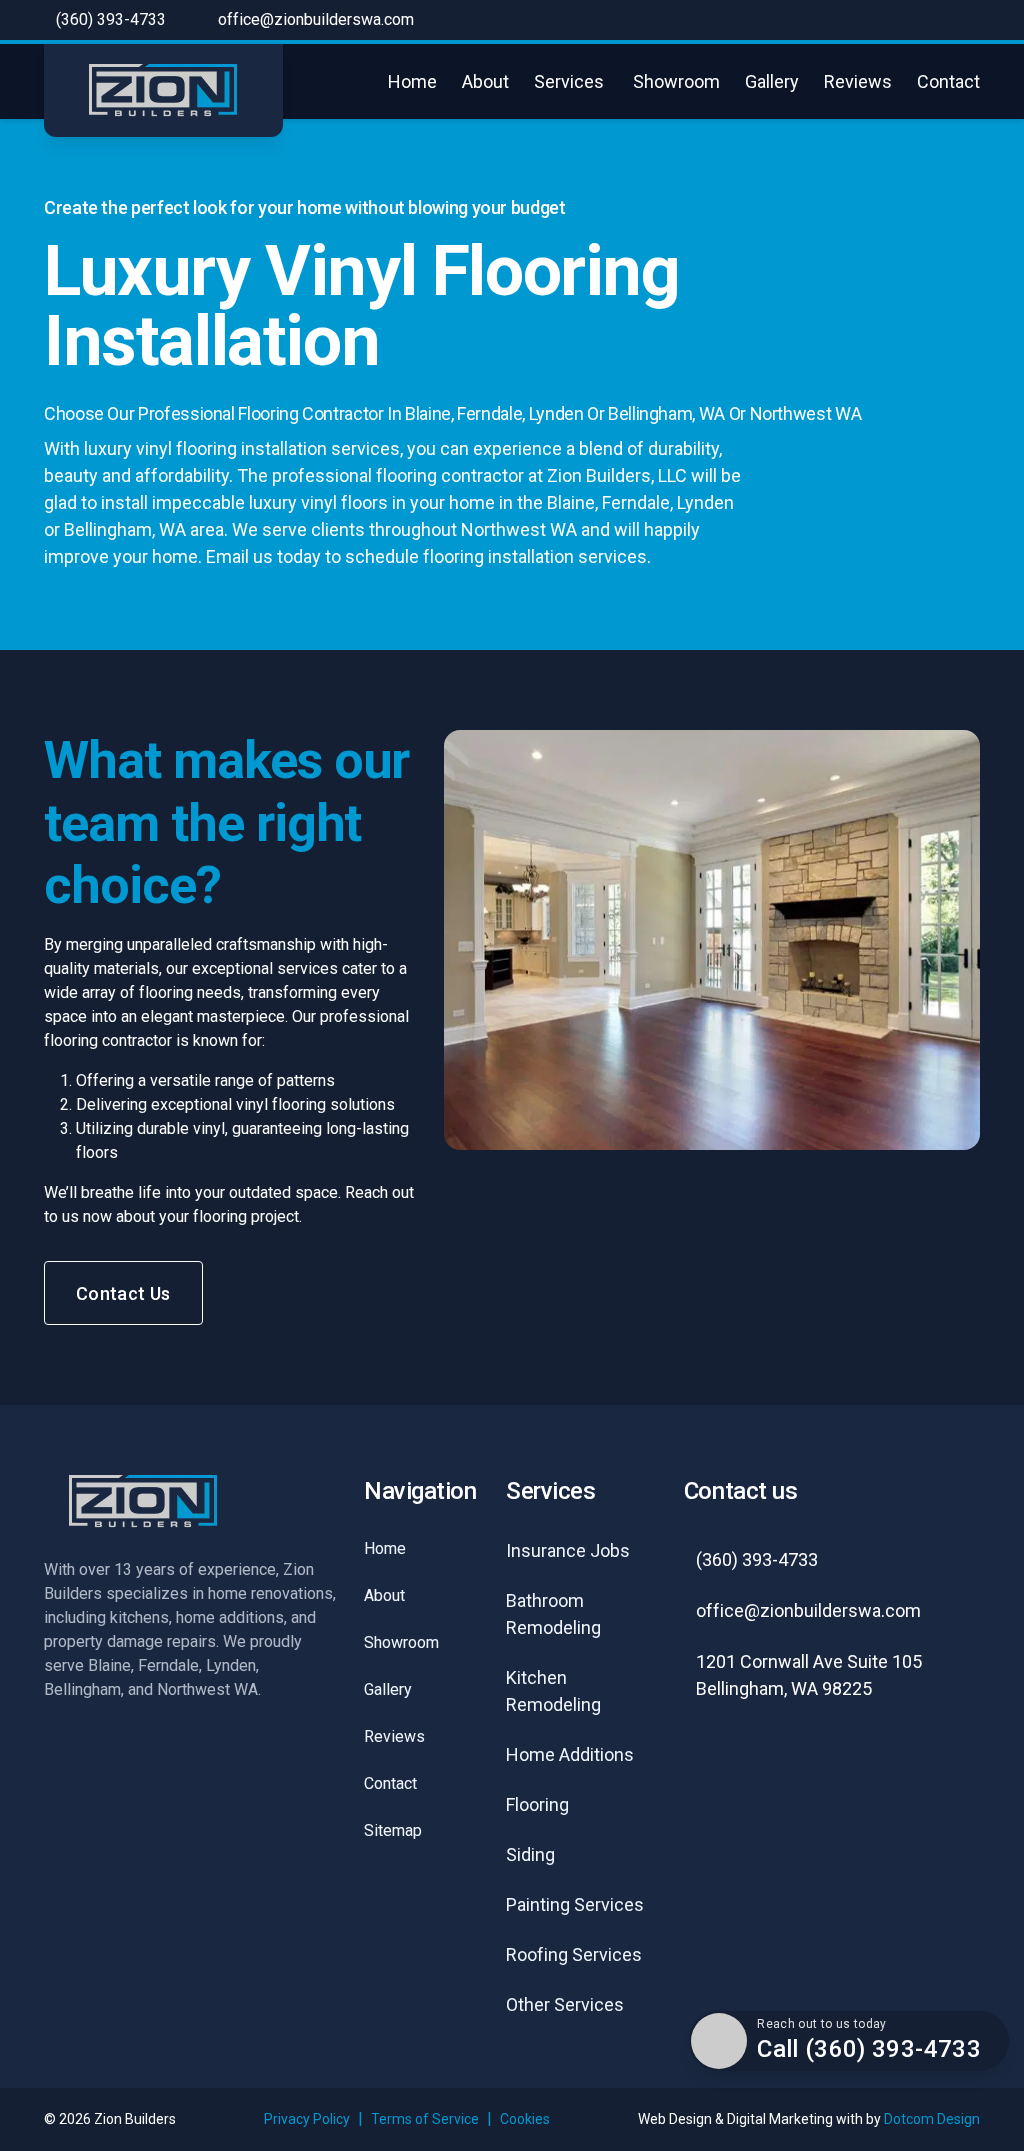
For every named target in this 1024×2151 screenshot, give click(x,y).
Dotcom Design (932, 2119)
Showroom (676, 81)
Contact (948, 81)
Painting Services (575, 1904)
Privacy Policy (307, 2119)
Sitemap (393, 1830)
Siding (530, 1854)
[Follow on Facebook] (712, 1766)
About (485, 81)
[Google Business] (856, 1766)
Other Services (565, 2004)
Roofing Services (574, 1954)
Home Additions (570, 1754)
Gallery (772, 81)
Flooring (537, 1804)
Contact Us (123, 1293)
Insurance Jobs (568, 1550)
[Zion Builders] (163, 90)
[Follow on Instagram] (784, 1766)
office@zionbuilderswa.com (316, 19)
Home (412, 81)
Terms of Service (425, 2119)
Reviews (858, 81)
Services (569, 81)
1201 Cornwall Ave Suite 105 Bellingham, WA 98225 (809, 1675)
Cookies (525, 2119)
